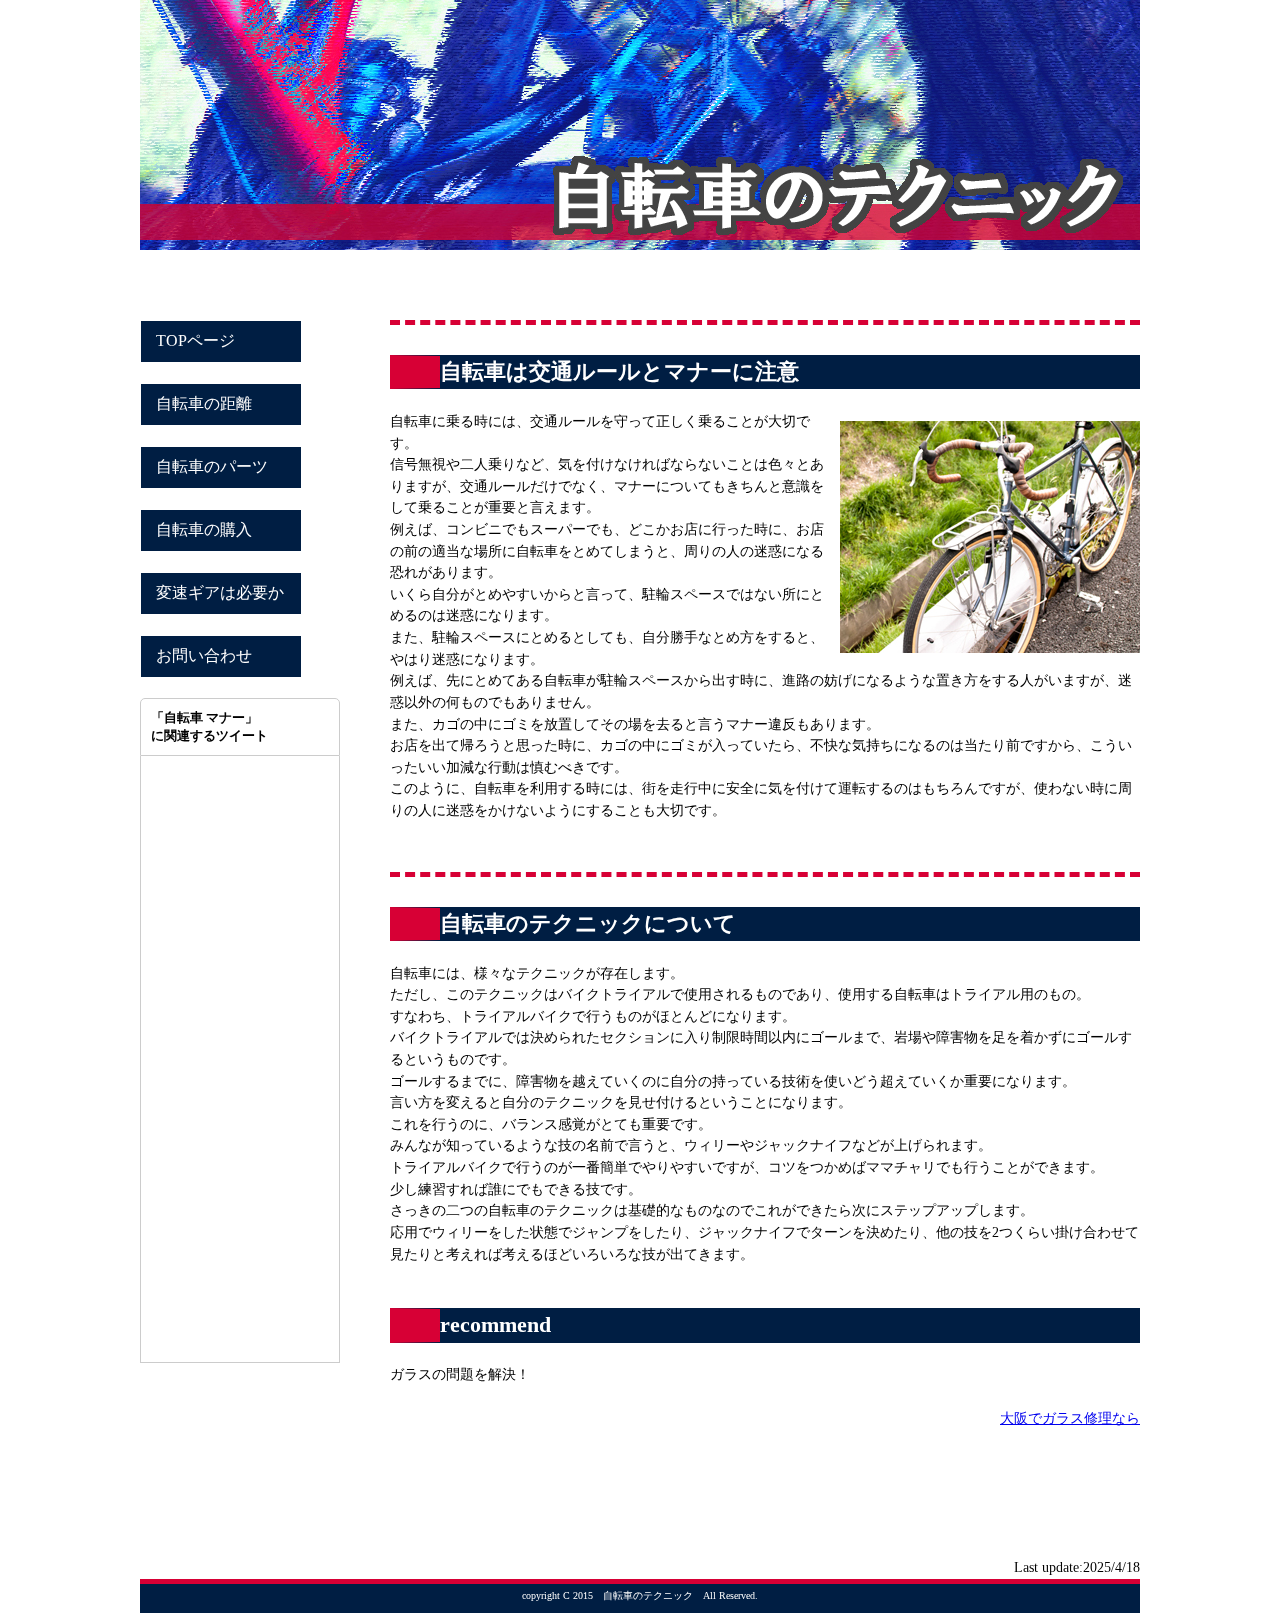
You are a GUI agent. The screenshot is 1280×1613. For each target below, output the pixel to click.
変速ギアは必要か (220, 592)
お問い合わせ (204, 655)
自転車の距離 (204, 403)
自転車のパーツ (212, 466)
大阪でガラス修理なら (1070, 1418)
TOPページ (195, 340)
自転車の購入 (204, 529)
